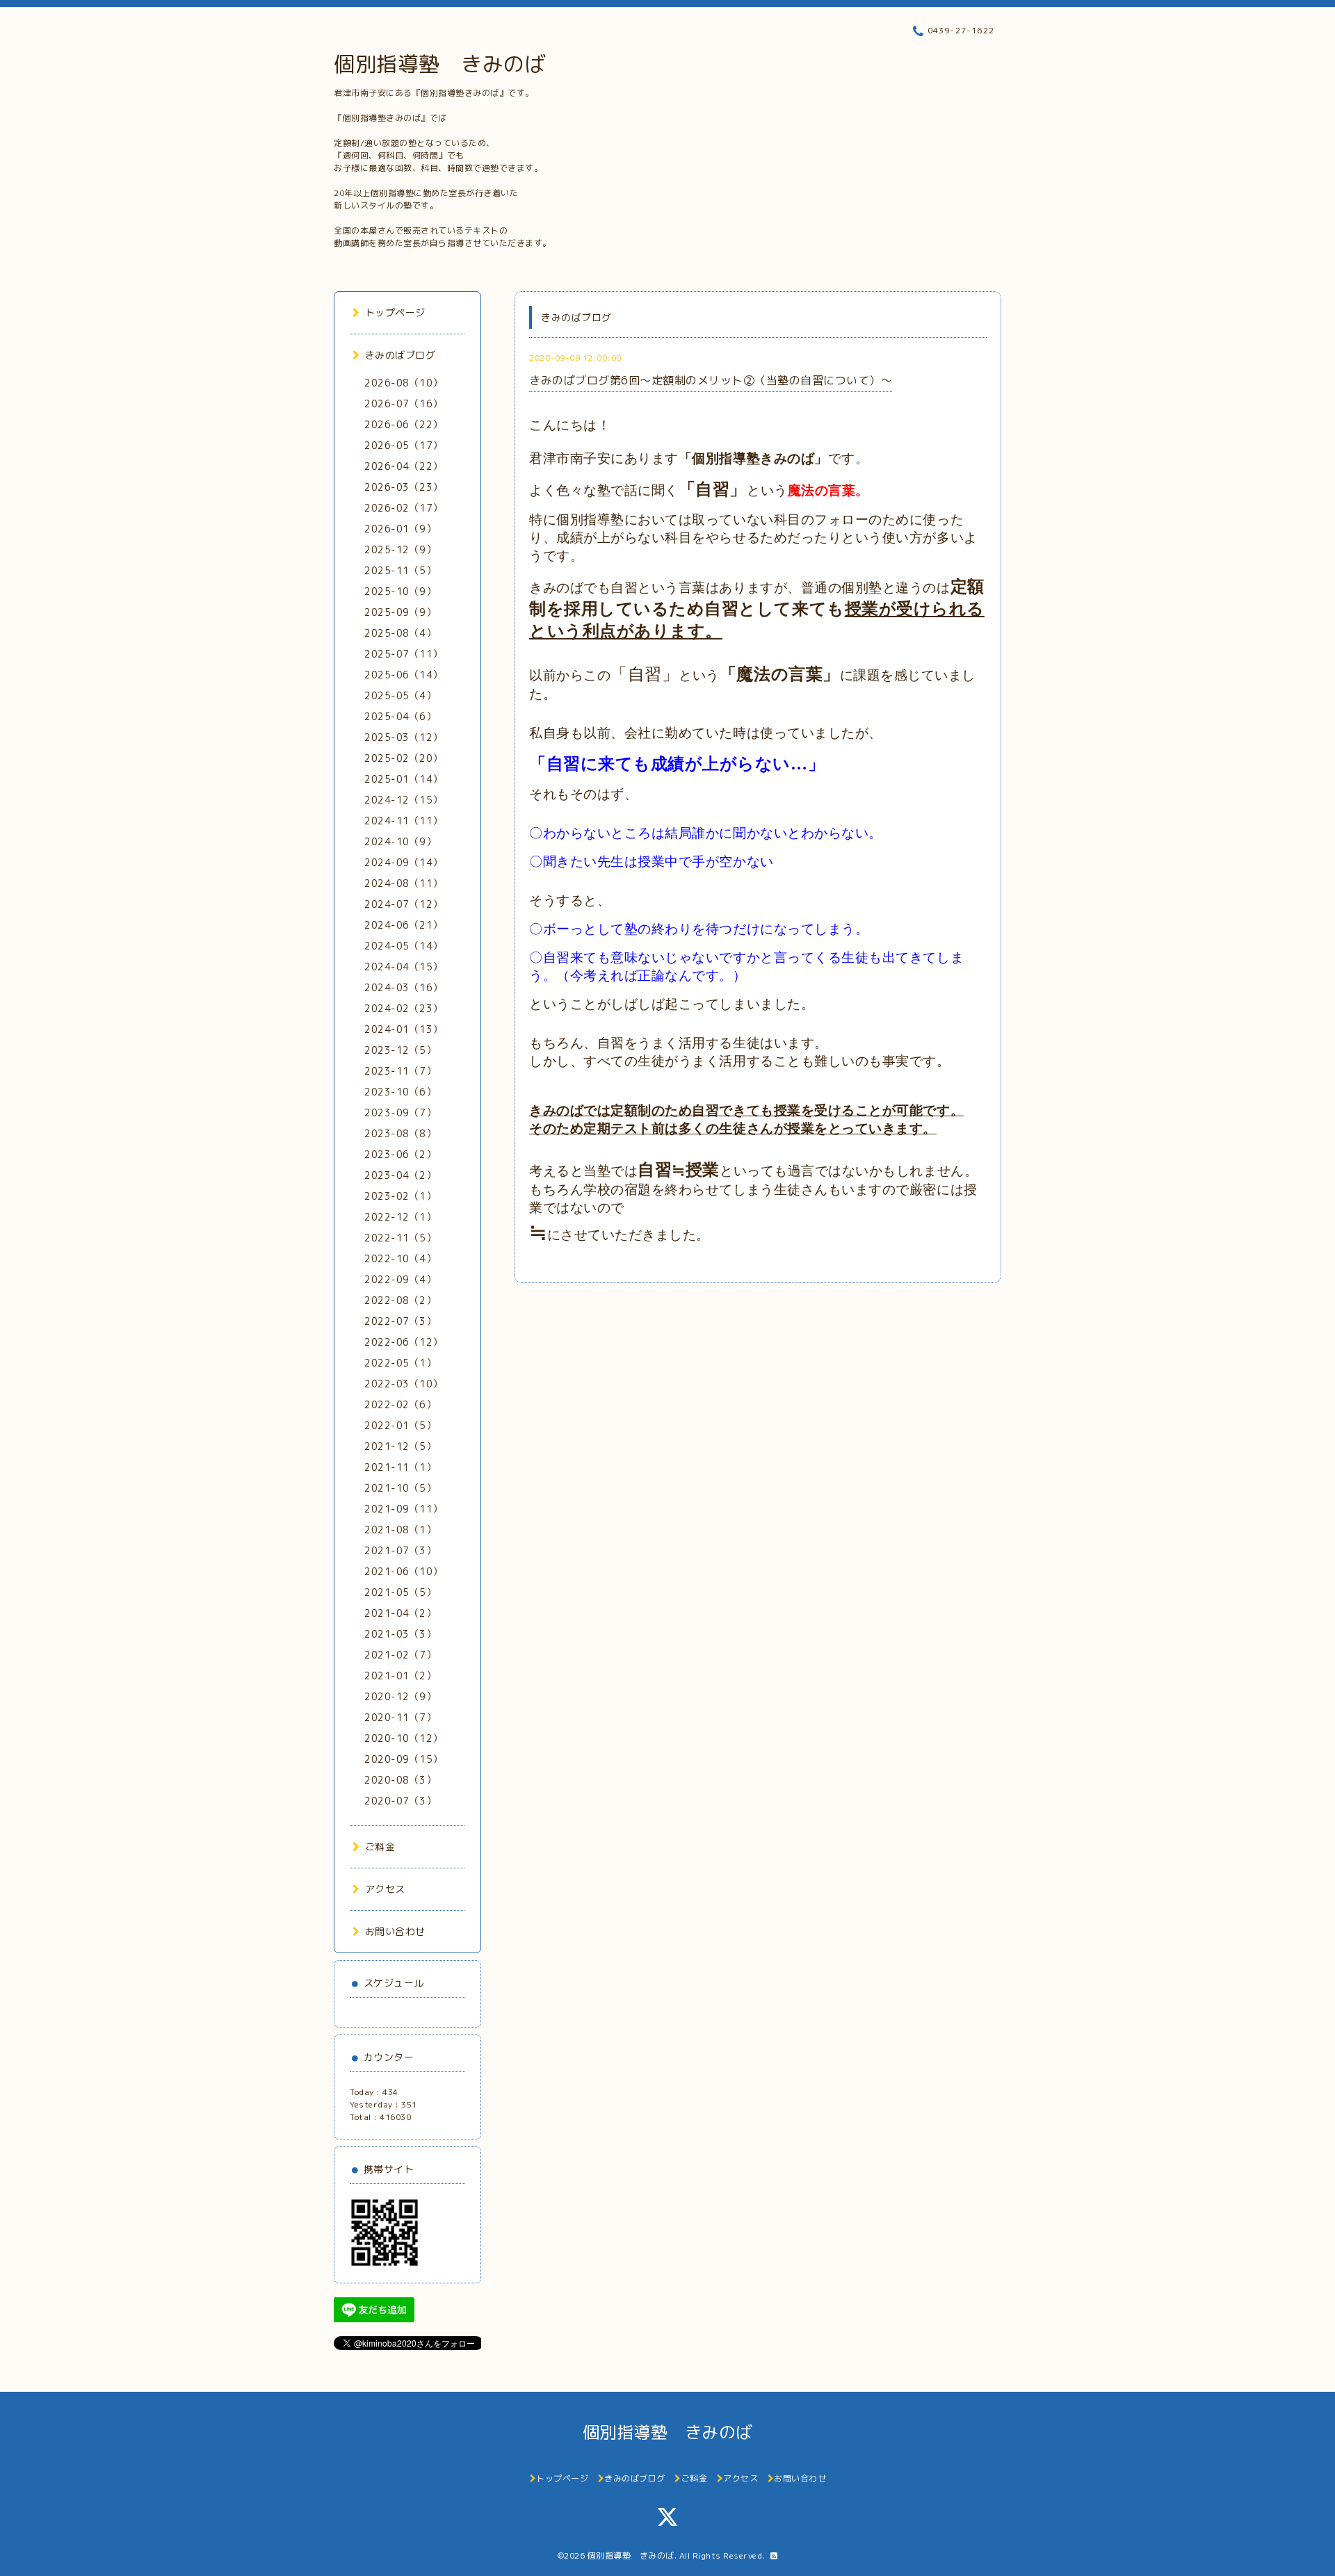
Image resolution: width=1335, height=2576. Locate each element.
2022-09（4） (400, 1279)
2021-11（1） (400, 1467)
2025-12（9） (400, 549)
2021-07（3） (400, 1550)
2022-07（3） (400, 1321)
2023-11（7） (400, 1071)
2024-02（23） (404, 1008)
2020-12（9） (400, 1696)
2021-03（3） (400, 1634)
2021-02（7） (400, 1655)
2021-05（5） (400, 1592)
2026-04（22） (404, 466)
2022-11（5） (400, 1238)
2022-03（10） (404, 1384)
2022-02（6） (400, 1404)
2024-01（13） (404, 1029)
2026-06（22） (404, 424)
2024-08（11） (404, 883)
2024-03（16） (404, 987)
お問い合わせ (395, 1931)
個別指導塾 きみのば (440, 64)
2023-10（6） (400, 1092)
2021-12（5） (400, 1446)
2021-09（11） (404, 1509)
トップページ (395, 312)
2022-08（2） (400, 1300)
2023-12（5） (400, 1050)
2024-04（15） (404, 967)
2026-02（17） (404, 508)
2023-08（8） (400, 1133)
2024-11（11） (404, 821)
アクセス (385, 1889)
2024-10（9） (400, 841)
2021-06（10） (404, 1571)
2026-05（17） (404, 445)
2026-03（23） (404, 487)
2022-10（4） (400, 1258)
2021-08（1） (400, 1530)
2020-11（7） (400, 1717)
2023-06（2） (400, 1154)
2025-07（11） (404, 654)
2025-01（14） (404, 779)
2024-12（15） (404, 800)
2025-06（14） (404, 675)
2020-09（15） (404, 1759)
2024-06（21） (404, 925)
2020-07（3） (400, 1801)
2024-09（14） (404, 862)
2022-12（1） (400, 1217)
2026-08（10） (404, 383)
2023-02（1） (400, 1196)
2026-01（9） (400, 529)
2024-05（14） (404, 946)
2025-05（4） (400, 695)
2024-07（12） (404, 904)
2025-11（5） (400, 570)
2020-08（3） (400, 1780)
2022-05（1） (400, 1363)
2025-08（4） (400, 633)
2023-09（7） (400, 1112)
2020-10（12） (404, 1738)
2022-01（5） (400, 1425)
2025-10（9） (400, 591)
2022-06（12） (404, 1342)
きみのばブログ (400, 355)
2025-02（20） (404, 758)
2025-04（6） (400, 716)
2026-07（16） (404, 403)
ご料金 (380, 1847)
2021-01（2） (400, 1676)
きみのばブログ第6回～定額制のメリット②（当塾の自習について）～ (711, 380)
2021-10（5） (400, 1488)
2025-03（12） (404, 737)
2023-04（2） (400, 1175)
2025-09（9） (400, 612)
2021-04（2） (400, 1613)
